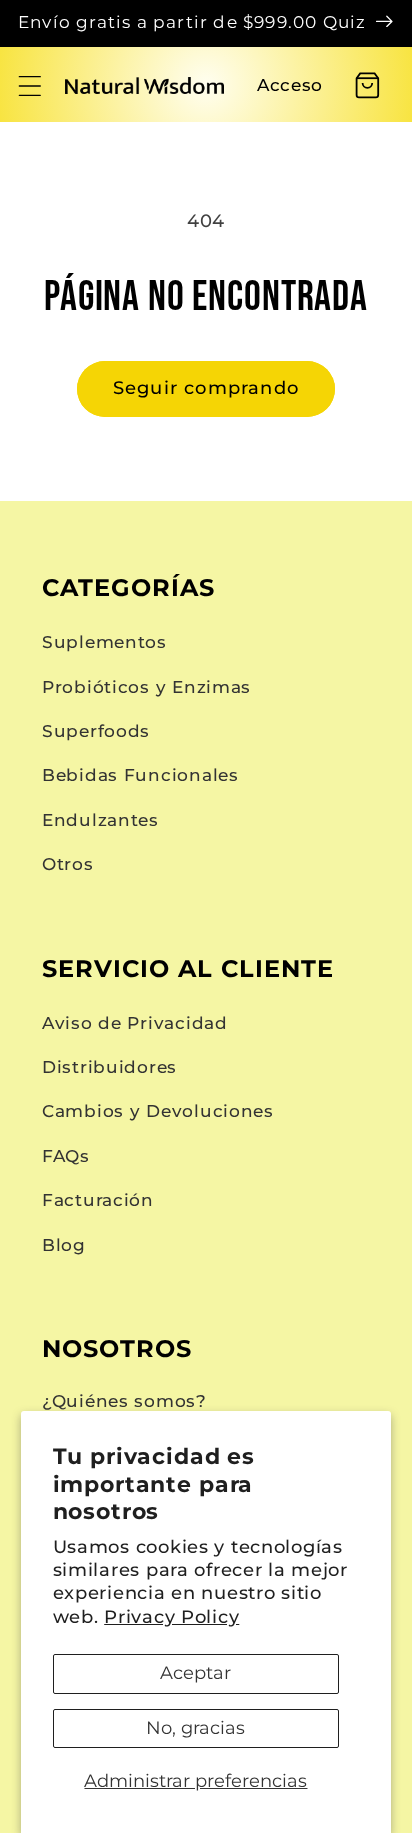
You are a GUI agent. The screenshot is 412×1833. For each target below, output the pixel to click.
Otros (68, 864)
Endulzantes (100, 820)
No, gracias (195, 1728)
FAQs (66, 1156)
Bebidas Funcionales (140, 775)
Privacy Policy (171, 1617)
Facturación (98, 1200)
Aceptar (195, 1673)
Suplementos (104, 642)
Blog (64, 1245)
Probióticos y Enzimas (146, 687)
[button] (30, 85)
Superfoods (96, 731)
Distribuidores (109, 1067)
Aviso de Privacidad (135, 1023)
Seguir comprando (206, 388)
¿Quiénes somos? (124, 1401)
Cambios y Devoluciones (158, 1111)
